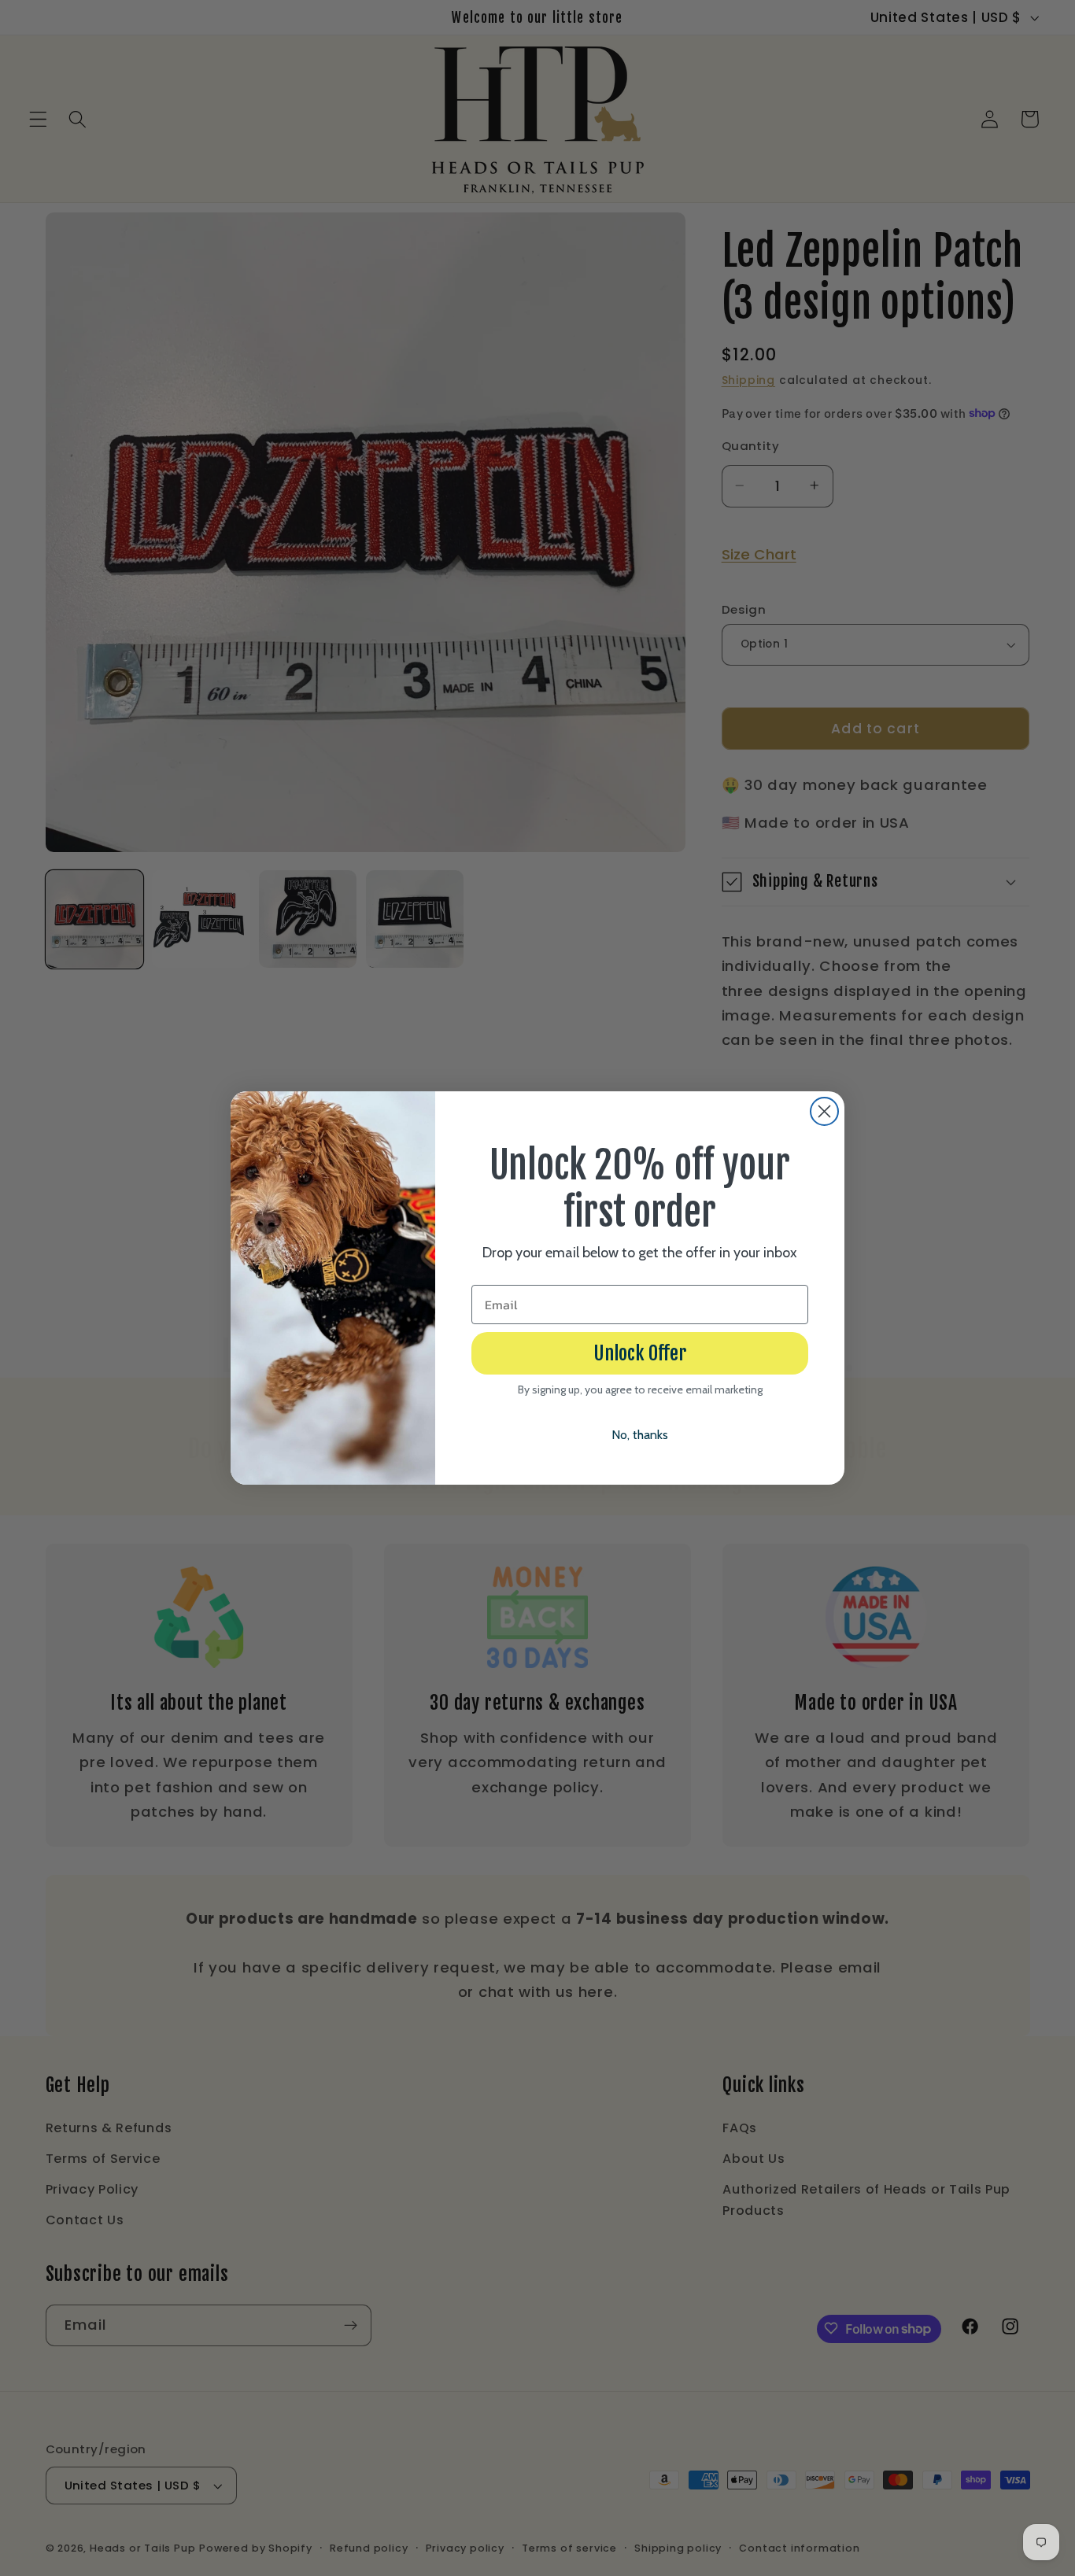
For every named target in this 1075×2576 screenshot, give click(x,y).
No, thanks (640, 1435)
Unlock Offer (640, 1353)
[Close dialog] (824, 1111)
